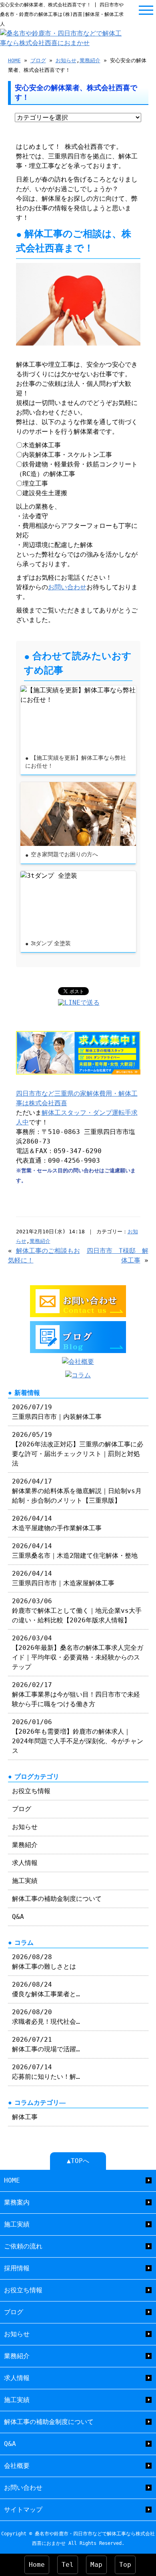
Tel (68, 2565)
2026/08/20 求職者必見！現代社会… (46, 2017)
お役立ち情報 (31, 1791)
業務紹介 (90, 60)
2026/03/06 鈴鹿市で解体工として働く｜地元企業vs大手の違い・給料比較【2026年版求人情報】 (77, 1611)
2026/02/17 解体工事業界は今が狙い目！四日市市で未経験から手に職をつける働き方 (76, 1694)
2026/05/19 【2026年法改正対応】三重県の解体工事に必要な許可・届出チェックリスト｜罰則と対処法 (78, 1449)
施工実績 (25, 1881)
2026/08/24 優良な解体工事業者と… (46, 1989)
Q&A (18, 1917)
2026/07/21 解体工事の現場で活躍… (46, 2044)
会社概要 (17, 2466)
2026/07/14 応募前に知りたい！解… (46, 2072)
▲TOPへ (78, 2161)
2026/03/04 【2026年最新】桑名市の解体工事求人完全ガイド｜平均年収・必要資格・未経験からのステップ (78, 1652)
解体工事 (25, 2117)
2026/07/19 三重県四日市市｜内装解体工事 (57, 1412)
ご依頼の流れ (23, 2246)
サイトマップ (23, 2510)
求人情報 (25, 1863)
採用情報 (17, 2268)
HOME (14, 60)
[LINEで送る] (79, 1003)
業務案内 (17, 2202)
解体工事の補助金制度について (57, 1899)
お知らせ (66, 60)
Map (96, 2565)
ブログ (38, 60)
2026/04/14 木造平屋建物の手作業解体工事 (57, 1523)
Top (125, 2565)
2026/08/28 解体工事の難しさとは (44, 1962)
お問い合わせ (67, 587)
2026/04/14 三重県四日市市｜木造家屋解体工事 (63, 1578)
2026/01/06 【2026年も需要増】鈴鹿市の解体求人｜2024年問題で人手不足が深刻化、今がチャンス (78, 1736)
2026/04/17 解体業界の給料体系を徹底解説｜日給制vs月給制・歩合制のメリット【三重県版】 (77, 1491)
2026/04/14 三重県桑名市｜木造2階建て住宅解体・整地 (75, 1551)
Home (37, 2565)
